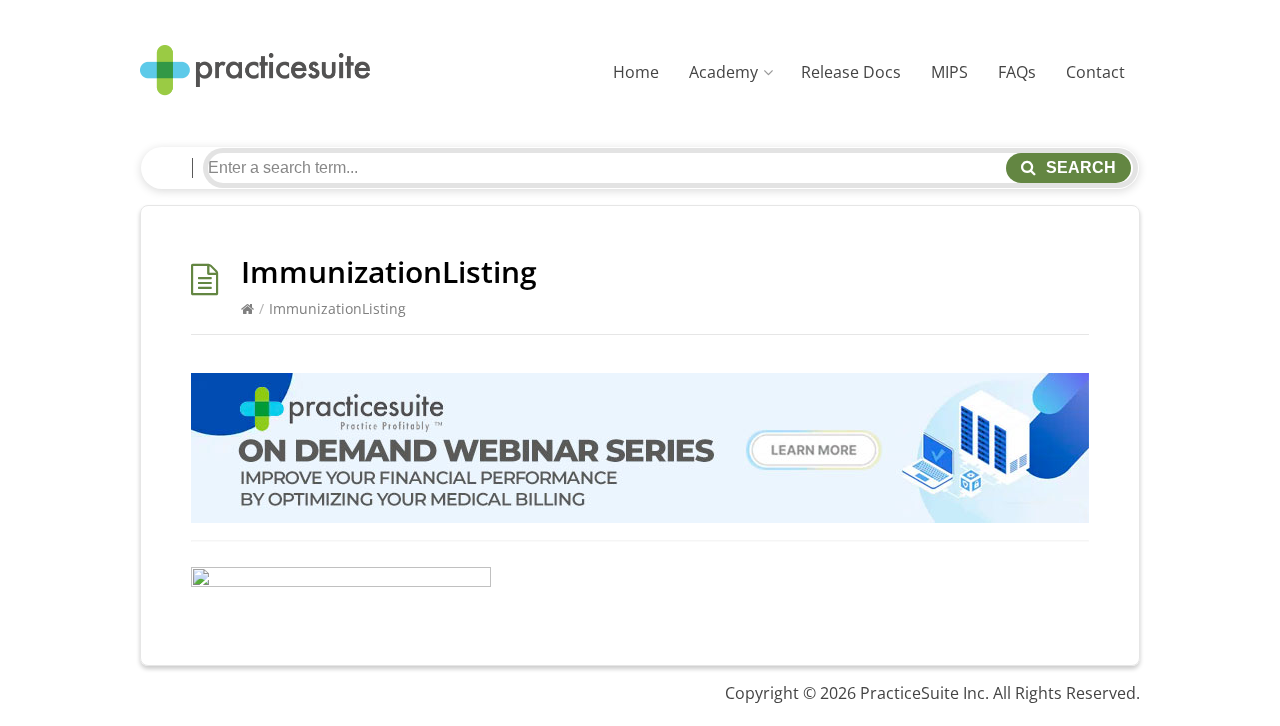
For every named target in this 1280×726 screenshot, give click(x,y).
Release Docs (851, 72)
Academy (723, 72)
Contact (1095, 72)
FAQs (1017, 72)
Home (636, 72)
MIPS (949, 72)
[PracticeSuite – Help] (255, 70)
